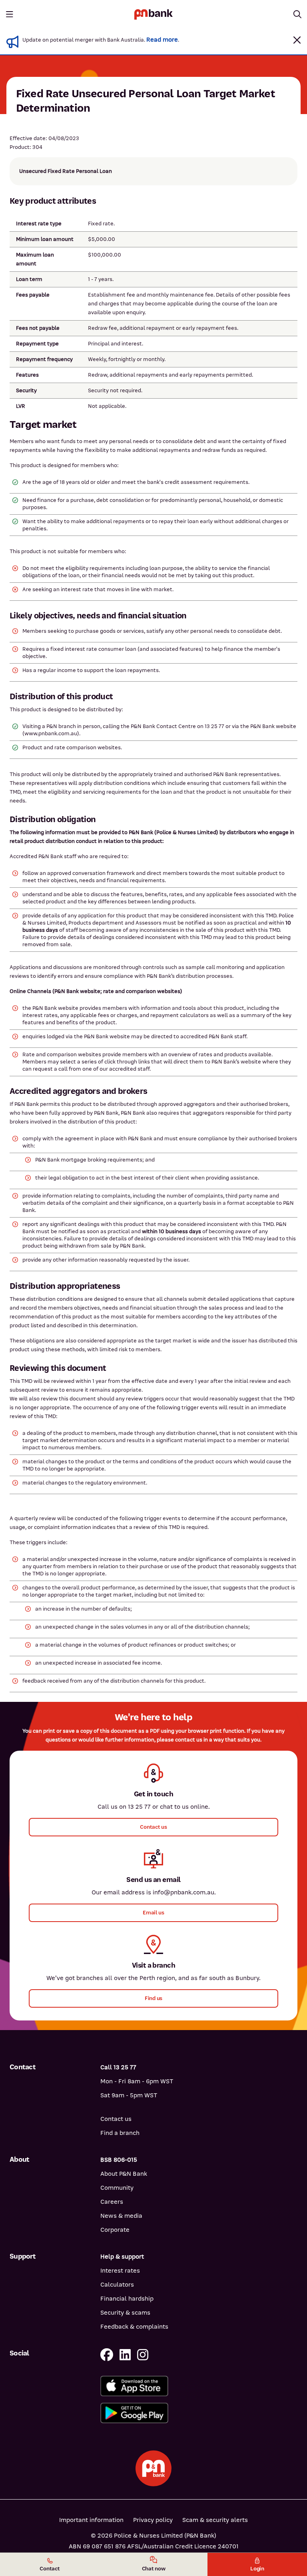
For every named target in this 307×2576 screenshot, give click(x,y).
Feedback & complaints (134, 2327)
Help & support (122, 2257)
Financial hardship (127, 2299)
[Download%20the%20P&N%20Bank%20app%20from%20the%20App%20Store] (199, 2386)
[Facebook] (107, 2355)
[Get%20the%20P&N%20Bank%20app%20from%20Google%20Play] (199, 2413)
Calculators (117, 2285)
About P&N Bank (124, 2174)
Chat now (154, 2569)
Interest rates (120, 2271)
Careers (112, 2202)
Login (257, 2569)
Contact (50, 2569)
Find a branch (120, 2133)
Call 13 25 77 (118, 2067)
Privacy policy (153, 2520)
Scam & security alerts (215, 2520)
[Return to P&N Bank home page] (153, 14)
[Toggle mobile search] (297, 14)
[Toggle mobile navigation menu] (10, 14)
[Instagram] (143, 2355)
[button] (297, 40)
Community (117, 2188)
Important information (91, 2520)
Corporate (115, 2230)
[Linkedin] (125, 2355)
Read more (162, 40)
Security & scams (125, 2313)
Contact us (116, 2119)
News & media (121, 2216)
